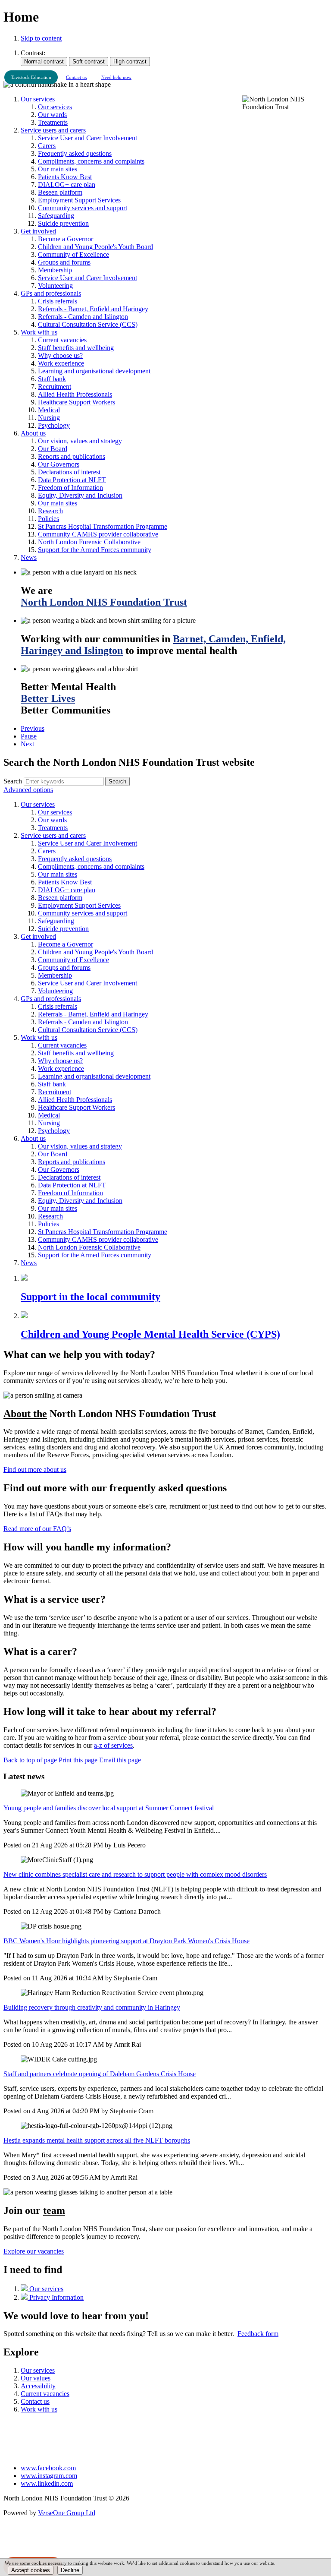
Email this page (120, 1760)
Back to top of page (30, 1760)
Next (27, 744)
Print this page (78, 1760)
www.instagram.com (49, 2476)
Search (13, 781)
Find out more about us (35, 1470)
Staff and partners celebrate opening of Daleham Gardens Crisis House (100, 2074)
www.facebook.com (48, 2468)
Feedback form (258, 2334)
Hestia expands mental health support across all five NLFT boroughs (97, 2140)
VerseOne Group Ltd (67, 2513)
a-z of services (113, 1745)
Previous (33, 728)
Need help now (116, 77)
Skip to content (41, 38)
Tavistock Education (31, 77)
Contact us (76, 77)
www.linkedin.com (47, 2483)
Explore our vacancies (34, 2251)
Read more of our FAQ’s (37, 1529)
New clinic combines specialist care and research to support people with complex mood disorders (135, 1874)
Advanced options (28, 790)
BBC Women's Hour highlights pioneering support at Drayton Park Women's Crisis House (126, 1941)
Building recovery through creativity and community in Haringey (92, 2007)
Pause (29, 736)
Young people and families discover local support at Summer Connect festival (109, 1808)
